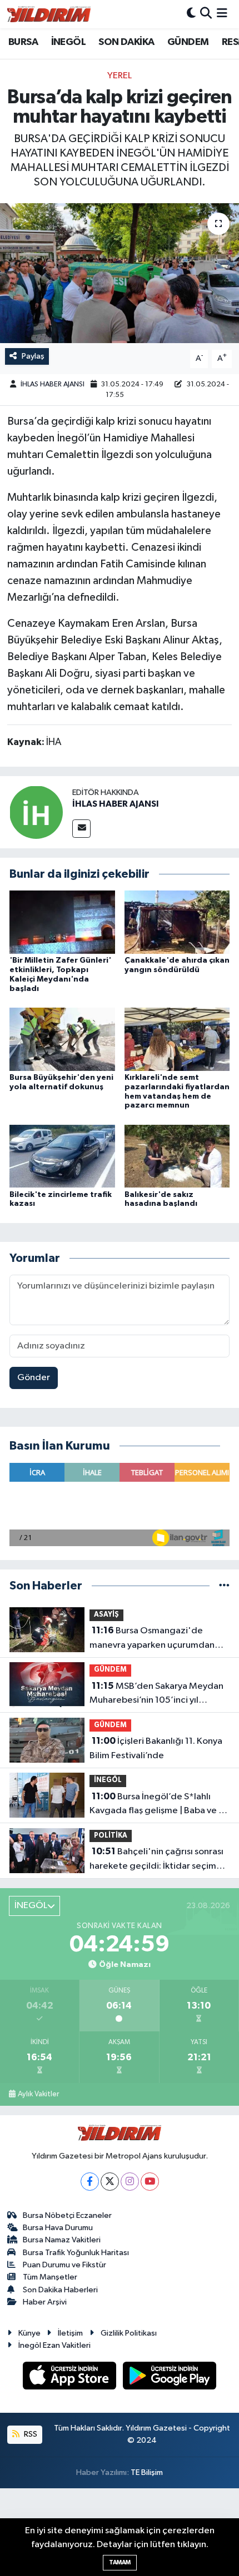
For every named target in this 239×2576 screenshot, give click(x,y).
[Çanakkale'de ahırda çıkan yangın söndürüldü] (177, 922)
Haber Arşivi (45, 2302)
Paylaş (33, 356)
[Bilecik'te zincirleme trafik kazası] (62, 1156)
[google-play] (170, 2378)
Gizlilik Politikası (129, 2333)
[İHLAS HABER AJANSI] (36, 812)
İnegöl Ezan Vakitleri (54, 2345)
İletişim (70, 2333)
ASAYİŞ (106, 1615)
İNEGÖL (68, 42)
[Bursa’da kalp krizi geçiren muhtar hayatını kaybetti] (120, 273)
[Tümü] (224, 1586)
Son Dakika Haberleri (60, 2290)
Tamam (120, 2562)
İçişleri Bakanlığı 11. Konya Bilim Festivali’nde (156, 1748)
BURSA (23, 42)
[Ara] (206, 14)
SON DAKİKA (126, 42)
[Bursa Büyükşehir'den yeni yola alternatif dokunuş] (62, 1039)
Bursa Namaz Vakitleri (62, 2240)
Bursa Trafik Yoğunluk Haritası (76, 2253)
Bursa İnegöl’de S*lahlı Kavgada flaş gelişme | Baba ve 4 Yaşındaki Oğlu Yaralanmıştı (157, 1805)
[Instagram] (130, 2182)
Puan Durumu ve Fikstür (64, 2265)
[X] (110, 2182)
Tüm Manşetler (50, 2277)
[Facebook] (90, 2182)
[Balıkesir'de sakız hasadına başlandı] (177, 1156)
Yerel (120, 76)
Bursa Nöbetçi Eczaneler (67, 2215)
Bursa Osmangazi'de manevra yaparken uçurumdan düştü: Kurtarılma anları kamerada (159, 1639)
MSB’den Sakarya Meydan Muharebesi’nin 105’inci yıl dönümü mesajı (156, 1694)
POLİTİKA (111, 1836)
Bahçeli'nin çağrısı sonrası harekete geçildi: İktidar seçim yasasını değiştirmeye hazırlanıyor (160, 1860)
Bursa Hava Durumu (58, 2228)
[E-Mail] (81, 829)
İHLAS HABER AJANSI (53, 384)
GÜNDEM (188, 42)
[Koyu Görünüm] (191, 14)
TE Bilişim (147, 2472)
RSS (30, 2434)
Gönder (34, 1378)
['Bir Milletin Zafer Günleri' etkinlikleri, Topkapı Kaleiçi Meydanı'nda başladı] (62, 922)
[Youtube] (150, 2182)
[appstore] (71, 2378)
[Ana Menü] (222, 14)
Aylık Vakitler (38, 2094)
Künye (29, 2333)
